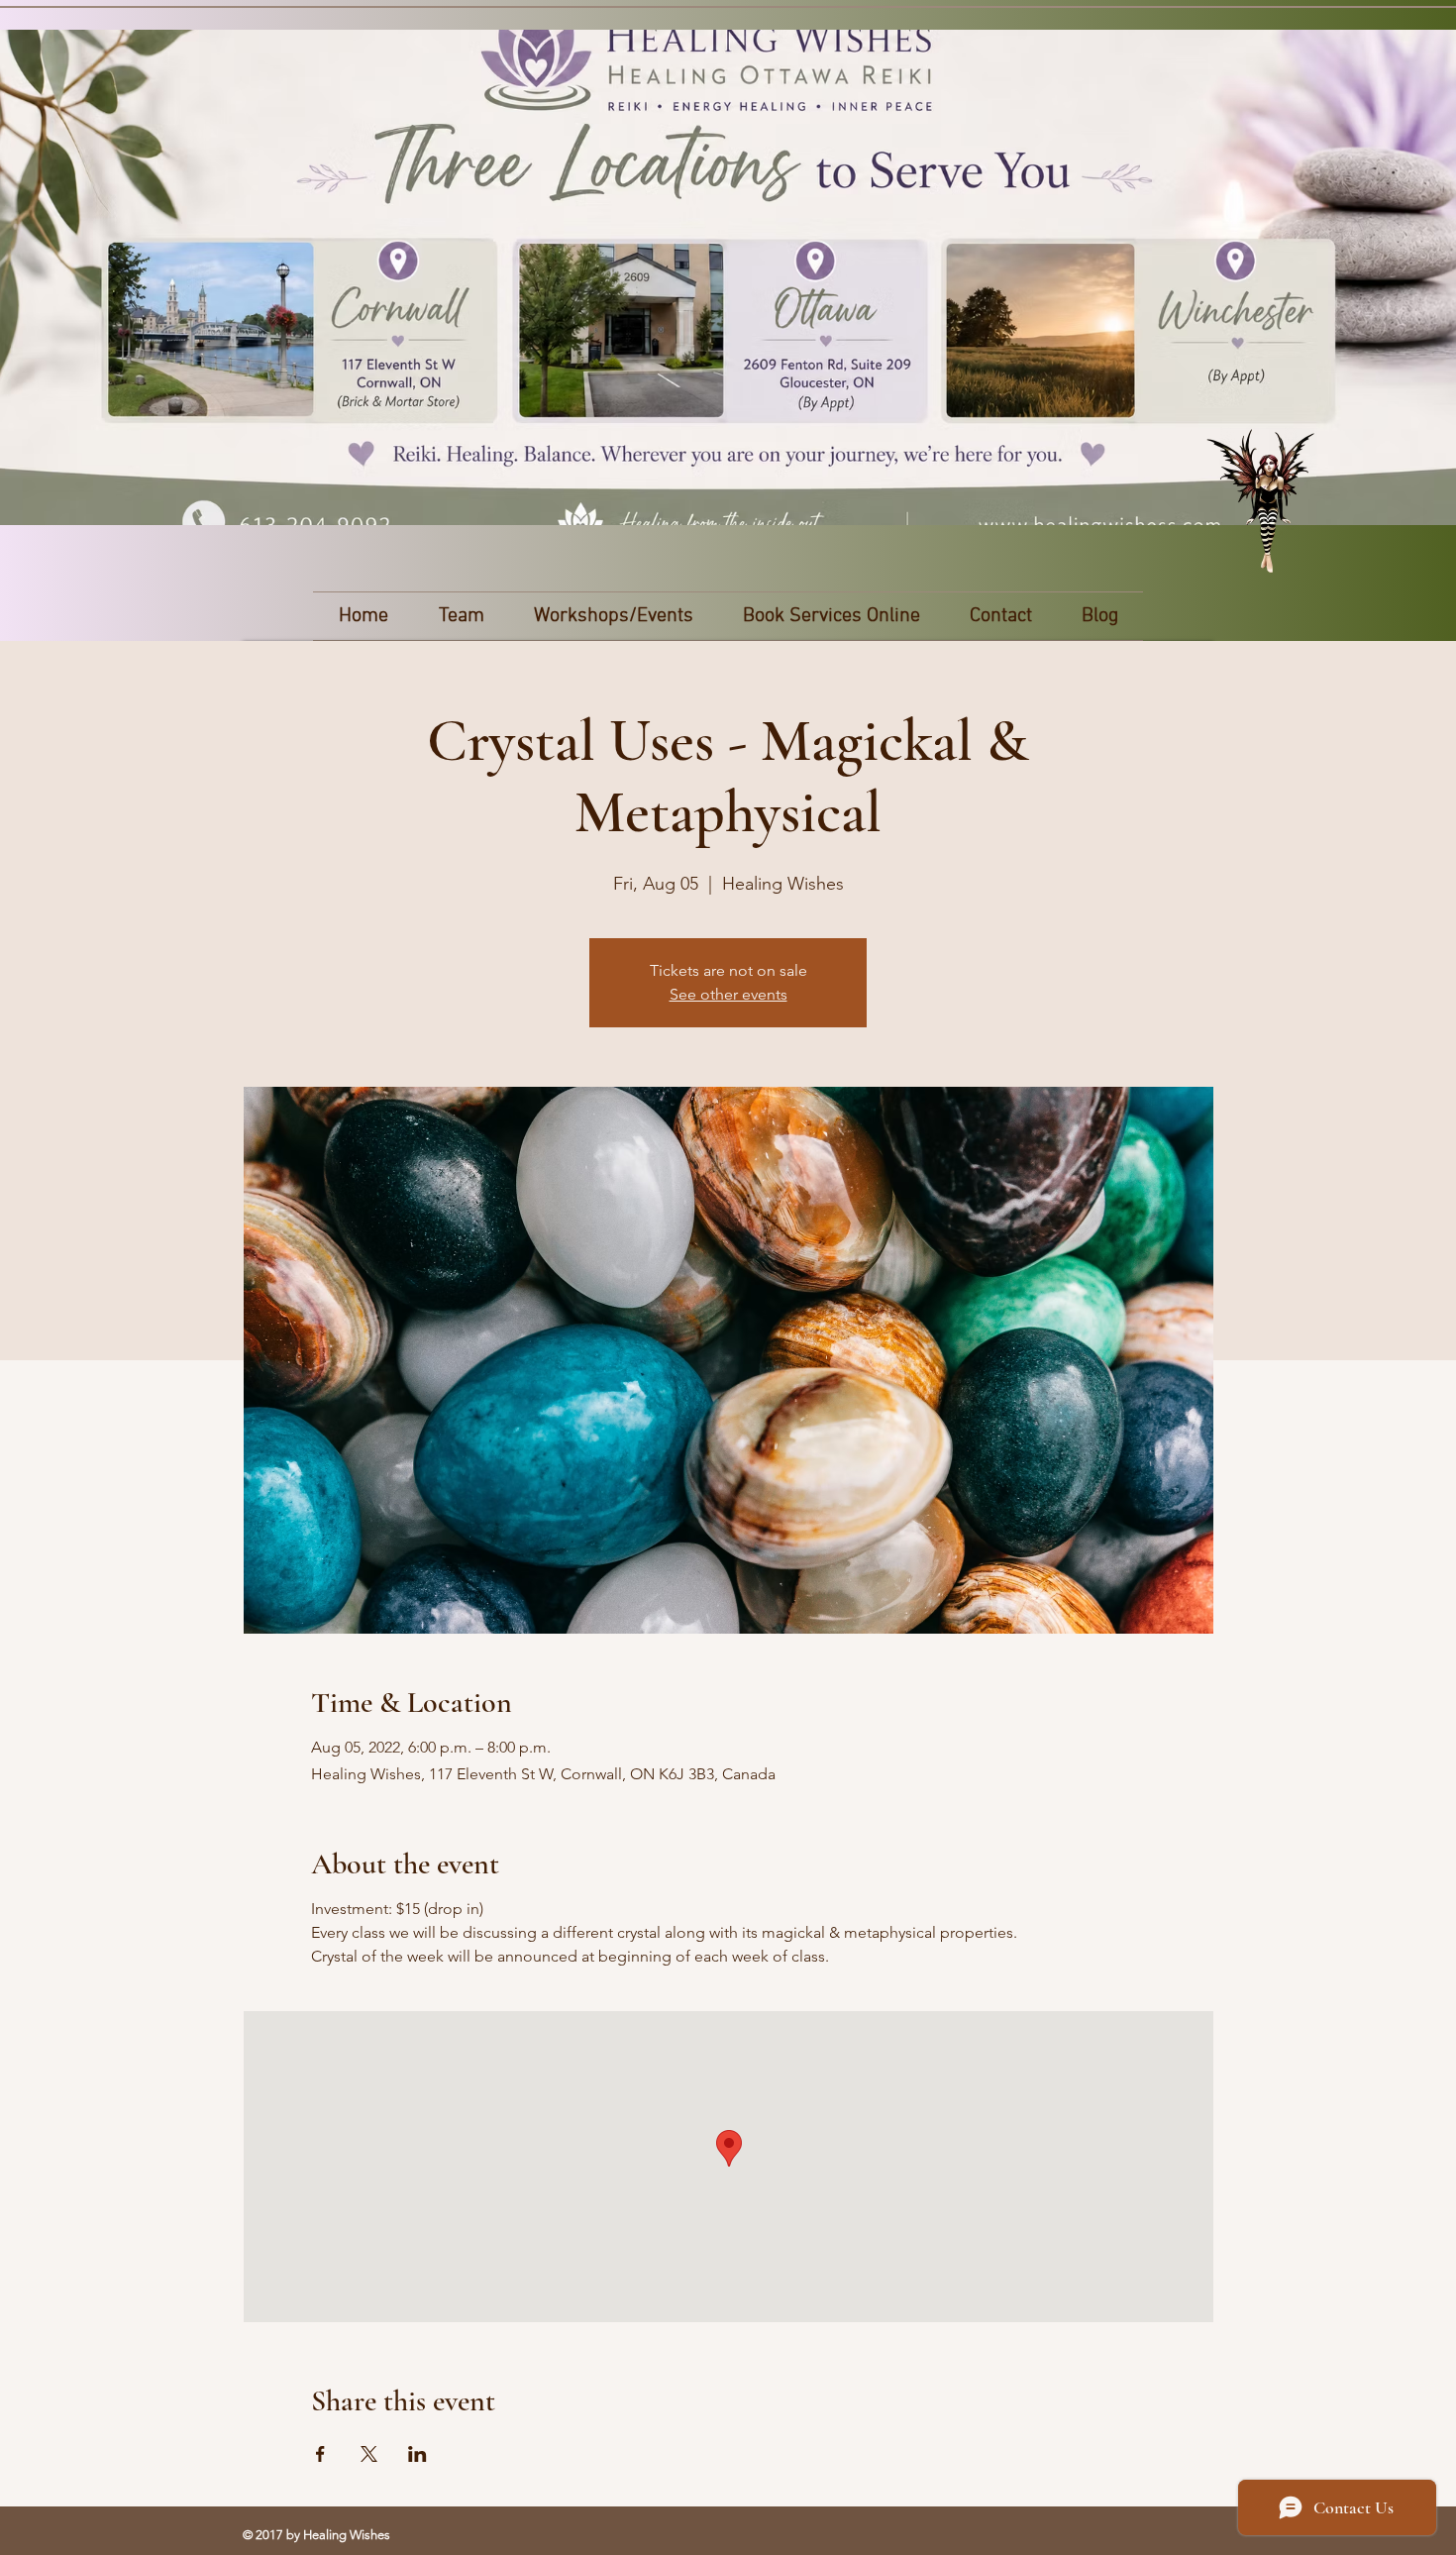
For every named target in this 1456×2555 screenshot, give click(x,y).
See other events (728, 994)
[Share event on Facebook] (320, 2454)
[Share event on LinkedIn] (417, 2454)
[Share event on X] (369, 2454)
